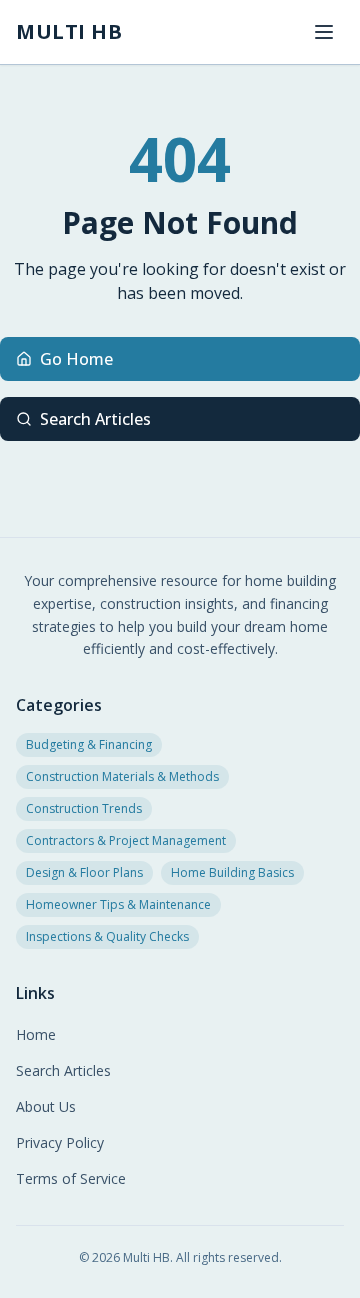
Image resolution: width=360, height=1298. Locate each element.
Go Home (76, 359)
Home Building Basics (232, 872)
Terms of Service (71, 1178)
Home (36, 1034)
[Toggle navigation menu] (324, 32)
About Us (46, 1106)
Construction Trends (84, 808)
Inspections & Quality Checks (107, 936)
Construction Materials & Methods (122, 776)
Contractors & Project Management (126, 840)
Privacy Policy (60, 1142)
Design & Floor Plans (84, 872)
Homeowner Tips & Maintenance (118, 904)
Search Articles (95, 419)
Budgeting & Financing (89, 744)
